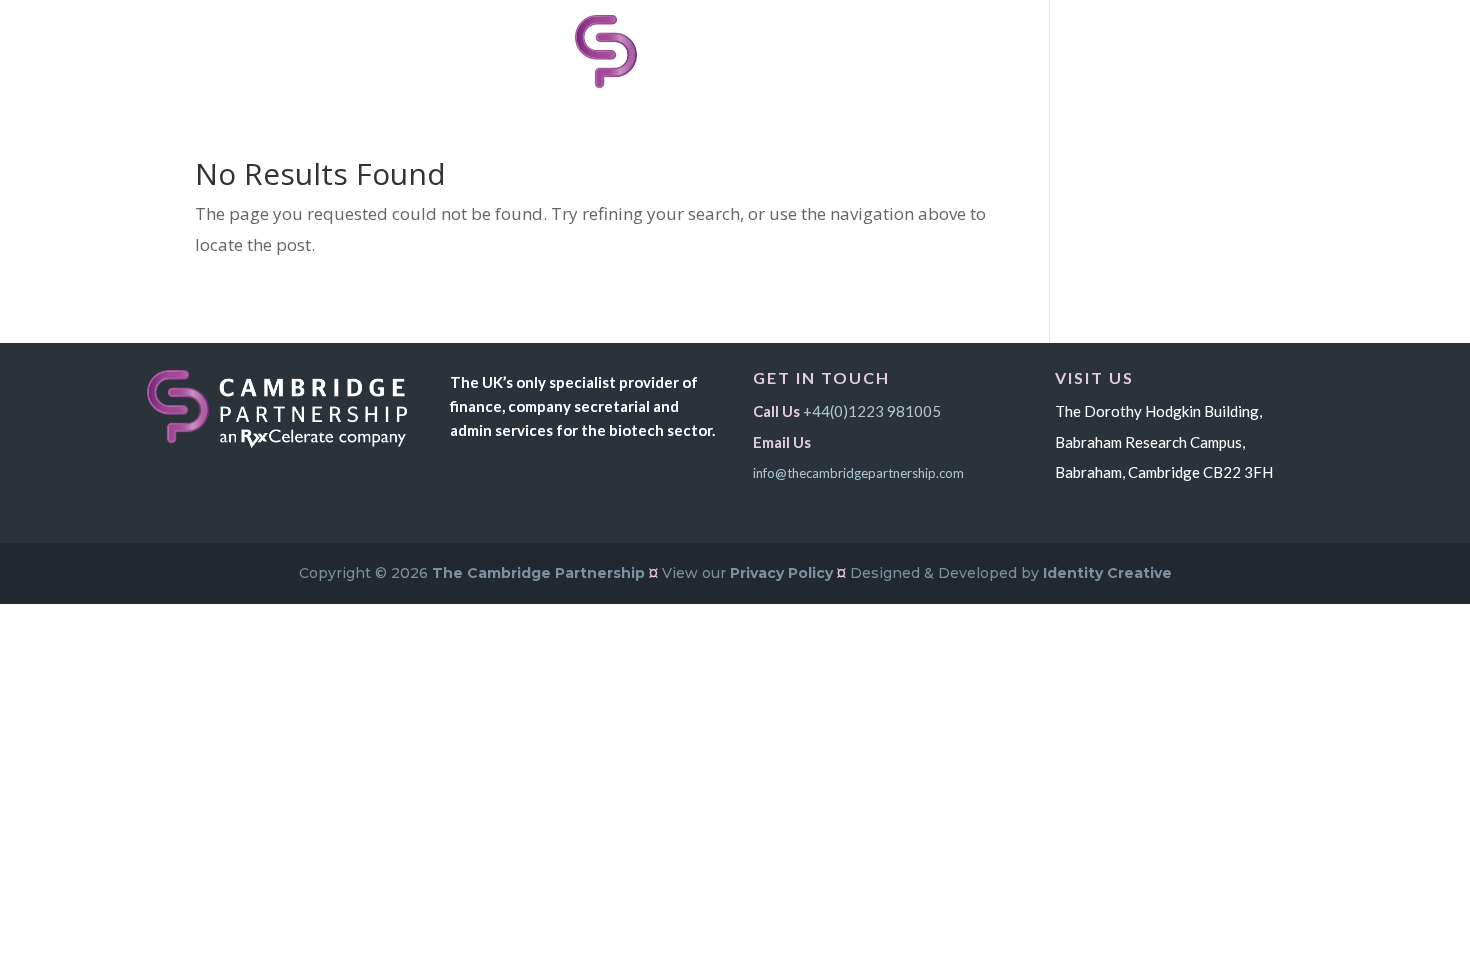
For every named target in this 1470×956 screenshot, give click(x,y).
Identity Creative (1107, 573)
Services (498, 52)
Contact (994, 52)
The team (896, 52)
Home (417, 52)
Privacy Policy (781, 573)
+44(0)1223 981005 (872, 411)
